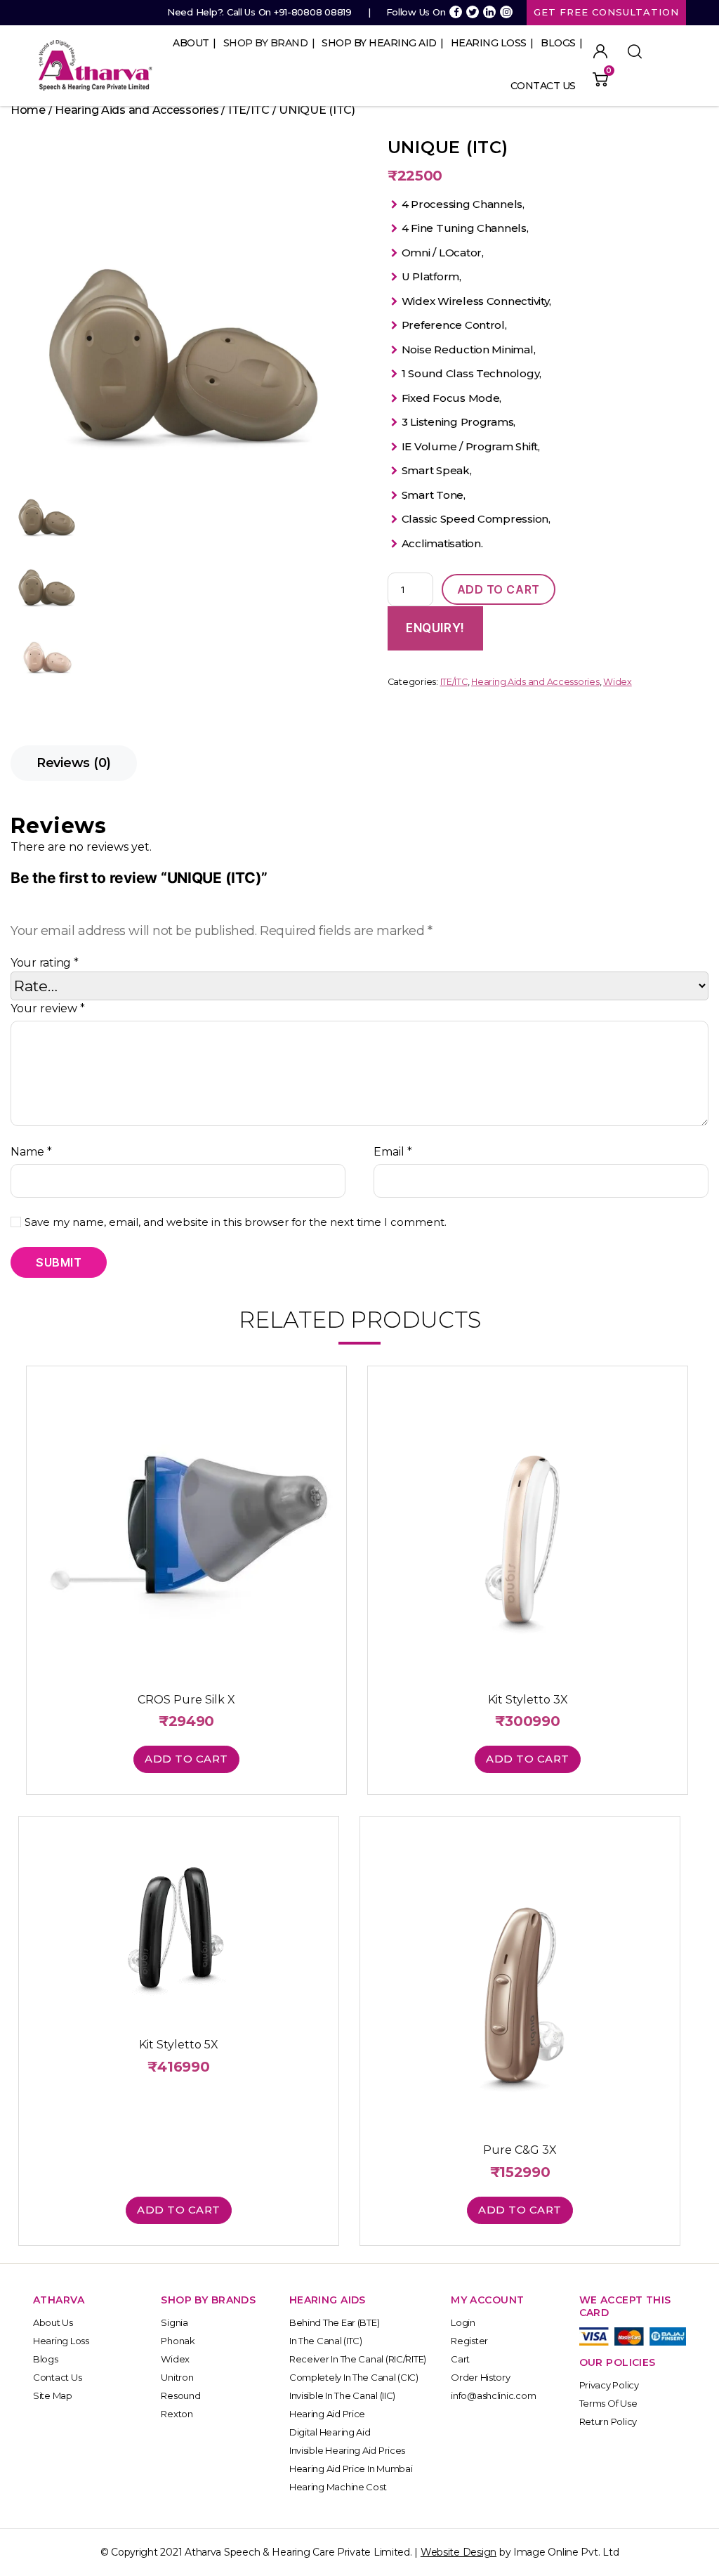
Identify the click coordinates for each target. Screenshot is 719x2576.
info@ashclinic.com (493, 2395)
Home (28, 110)
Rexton (177, 2414)
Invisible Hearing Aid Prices (347, 2450)
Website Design (459, 2552)
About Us (53, 2322)
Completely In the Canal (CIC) (354, 2377)
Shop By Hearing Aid (379, 43)
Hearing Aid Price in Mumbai (351, 2469)
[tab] (74, 763)
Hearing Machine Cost (338, 2487)
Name (31, 1152)
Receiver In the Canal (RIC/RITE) (358, 2359)
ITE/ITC (249, 110)
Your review (48, 1008)
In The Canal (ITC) (326, 2341)
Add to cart (499, 589)
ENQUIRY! (435, 628)
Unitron (177, 2377)
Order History (481, 2377)
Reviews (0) (74, 763)
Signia (174, 2322)
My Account (600, 51)
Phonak (178, 2341)
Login (463, 2322)
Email (393, 1152)
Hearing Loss (489, 43)
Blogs (558, 43)
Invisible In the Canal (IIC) (342, 2395)
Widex (618, 682)
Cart (460, 2359)
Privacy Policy (609, 2385)
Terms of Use (608, 2403)
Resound (180, 2395)
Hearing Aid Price (327, 2414)
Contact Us (543, 86)
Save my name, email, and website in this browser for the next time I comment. (236, 1222)
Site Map (53, 2395)
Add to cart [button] (186, 1759)
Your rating (45, 963)
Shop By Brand (266, 43)
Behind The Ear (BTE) (335, 2322)
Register (469, 2341)
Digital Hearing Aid (330, 2432)
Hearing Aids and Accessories (137, 110)
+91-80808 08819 (313, 12)
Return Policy (608, 2421)
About (191, 43)
